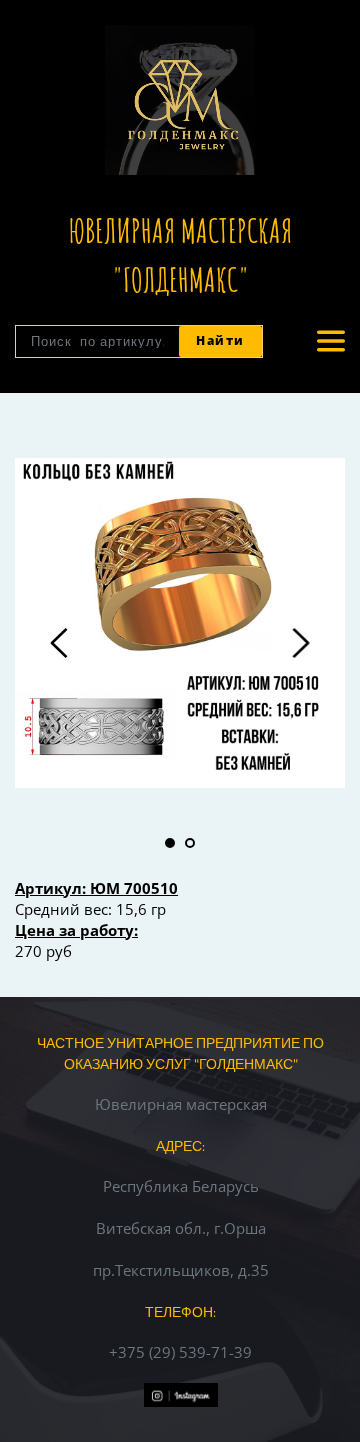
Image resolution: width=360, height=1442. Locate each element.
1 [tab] (170, 843)
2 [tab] (190, 843)
